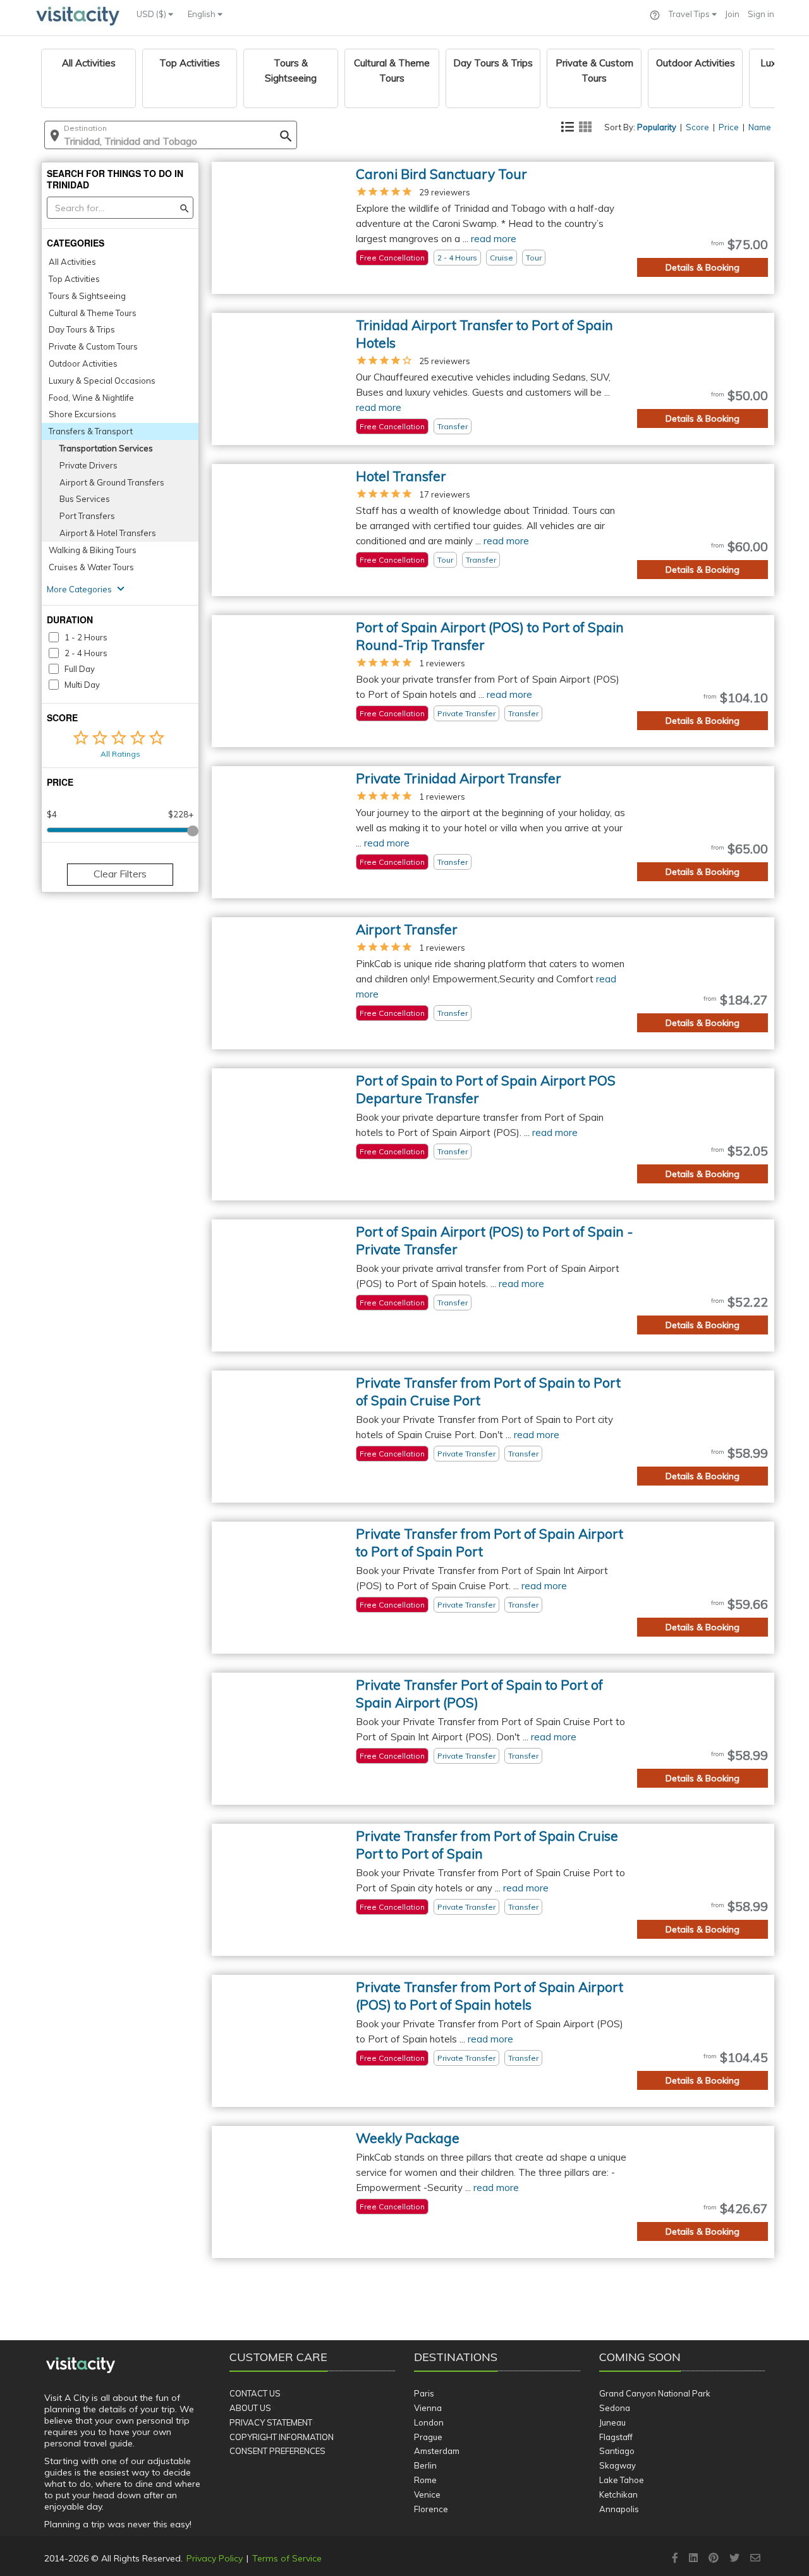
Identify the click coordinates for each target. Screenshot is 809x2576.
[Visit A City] (81, 2365)
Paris (424, 2393)
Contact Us (255, 2393)
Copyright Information (282, 2437)
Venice (427, 2494)
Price (729, 127)
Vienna (428, 2408)
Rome (425, 2480)
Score (697, 127)
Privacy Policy (215, 2558)
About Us (250, 2408)
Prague (428, 2437)
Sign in (761, 14)
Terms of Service (287, 2558)
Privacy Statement (271, 2422)
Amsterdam (437, 2451)
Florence (431, 2509)
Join (732, 14)
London (429, 2422)
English (203, 14)
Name (760, 127)
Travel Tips (690, 14)
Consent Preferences (277, 2451)
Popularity (657, 127)
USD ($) (152, 14)
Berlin (425, 2465)
